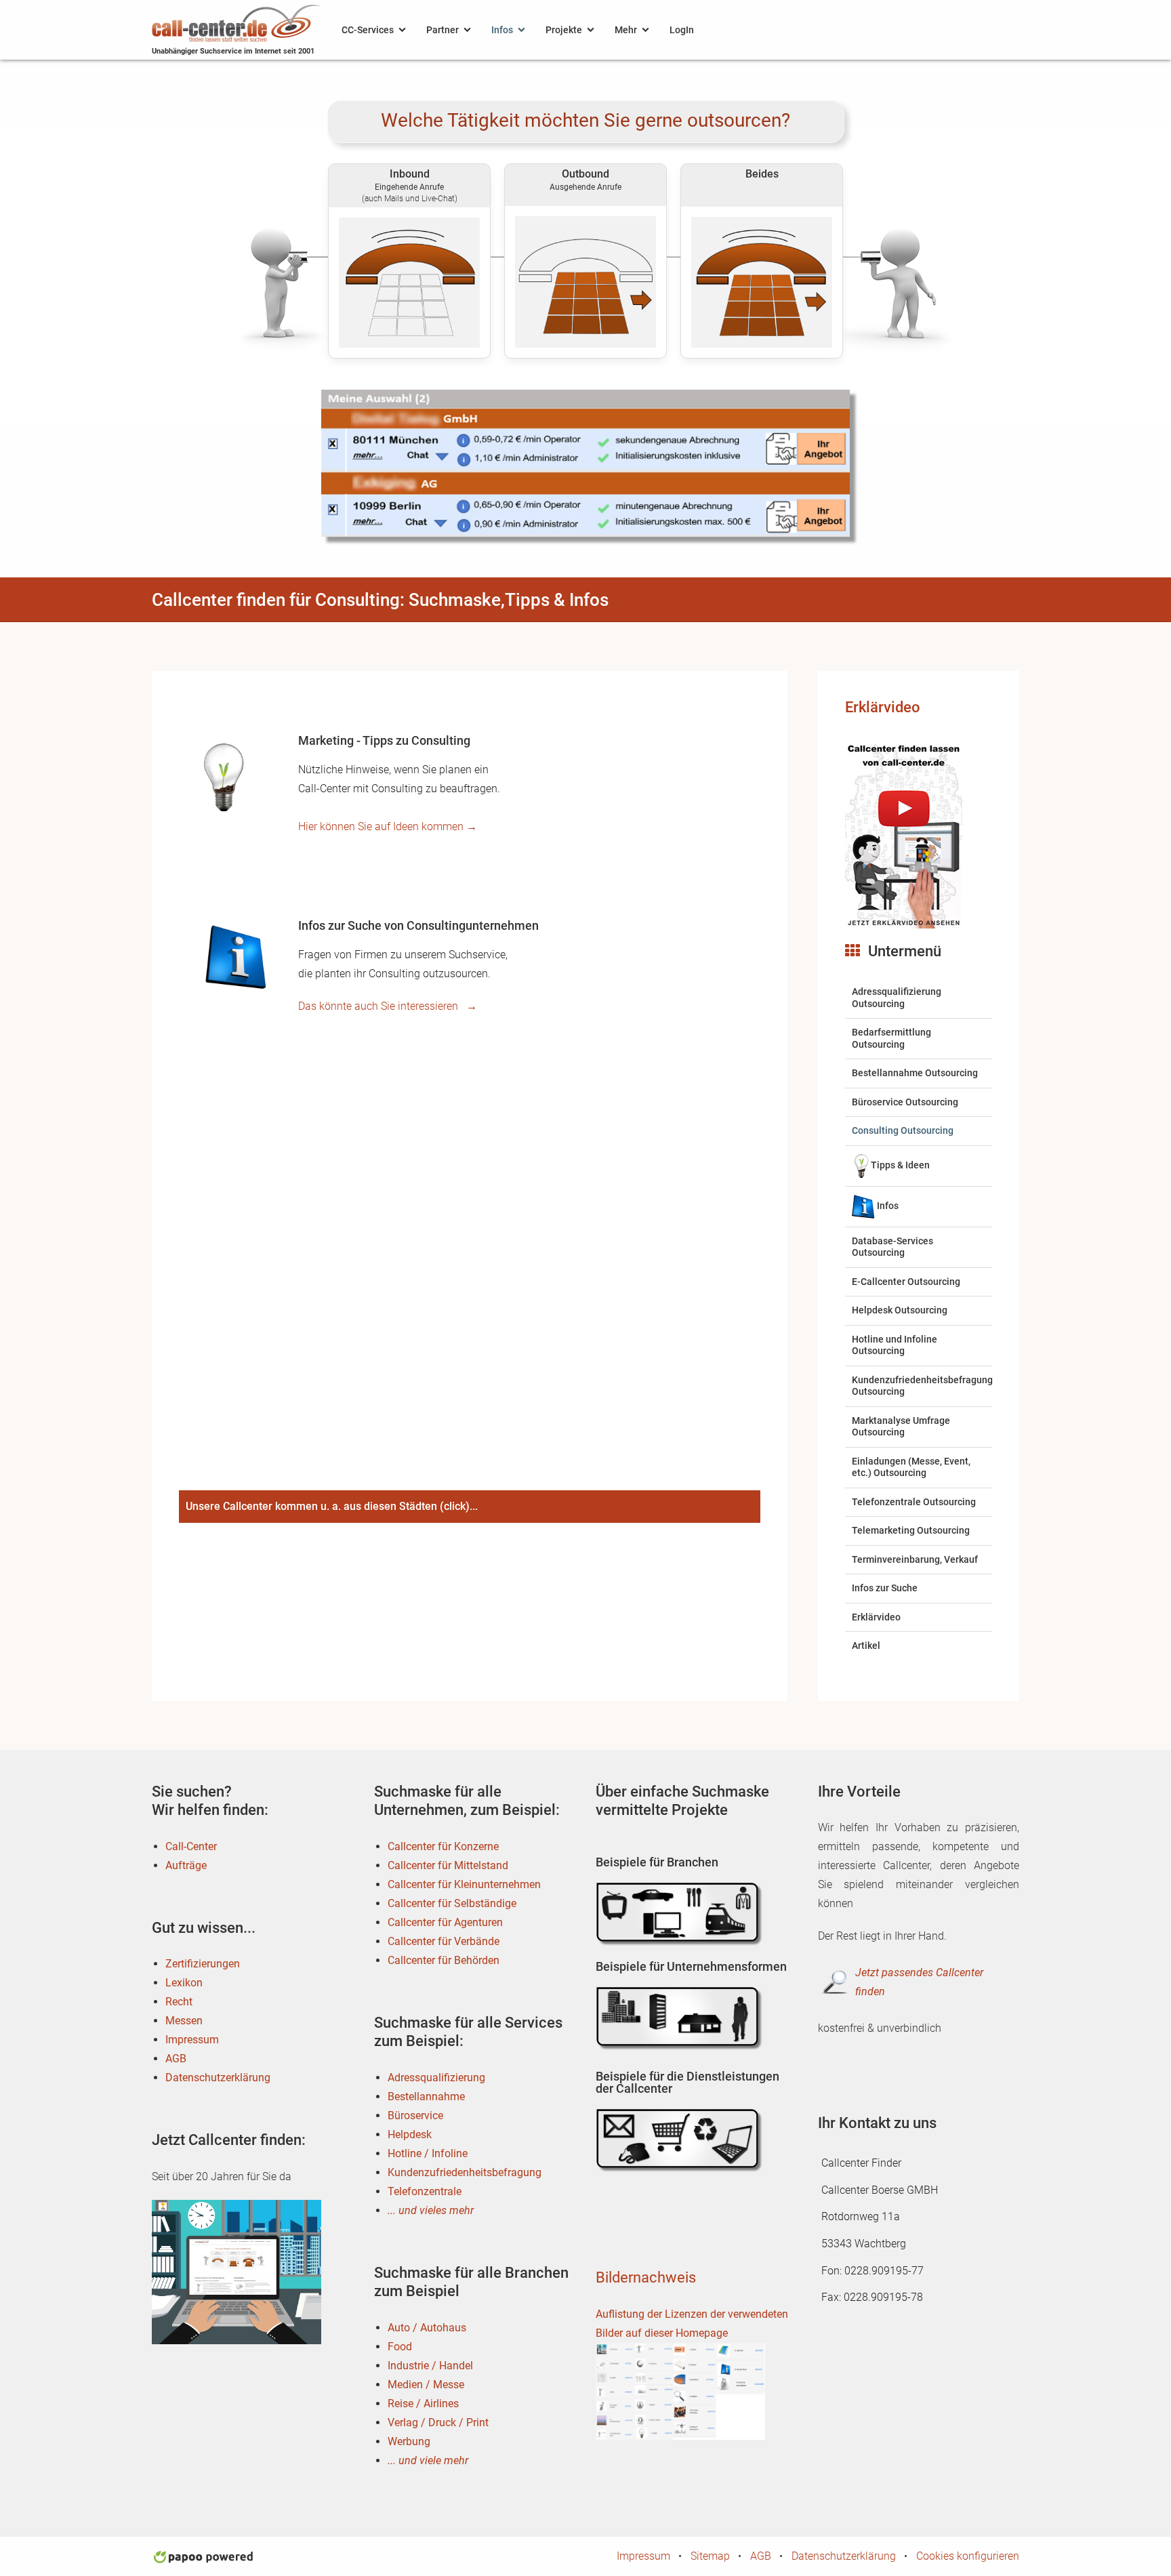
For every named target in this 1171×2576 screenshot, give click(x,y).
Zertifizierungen (203, 1964)
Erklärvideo (883, 707)
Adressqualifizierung (436, 2078)
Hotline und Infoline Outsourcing (895, 1345)
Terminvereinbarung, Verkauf (915, 1559)
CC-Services (368, 30)
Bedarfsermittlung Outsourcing (891, 1038)
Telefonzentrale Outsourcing (914, 1502)
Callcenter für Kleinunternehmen (464, 1884)
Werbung (409, 2441)
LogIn (682, 30)
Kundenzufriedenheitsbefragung (465, 2172)
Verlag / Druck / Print (438, 2422)
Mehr (626, 30)
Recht (179, 2002)
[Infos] (233, 958)
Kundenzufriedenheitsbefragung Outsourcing (922, 1386)
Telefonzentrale (425, 2191)
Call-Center (191, 1846)
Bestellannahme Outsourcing (915, 1073)
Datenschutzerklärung (218, 2078)
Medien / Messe (426, 2385)
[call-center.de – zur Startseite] (237, 22)
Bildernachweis (646, 2277)
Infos (502, 30)
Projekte (564, 30)
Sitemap (710, 2556)
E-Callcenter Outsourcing (906, 1282)
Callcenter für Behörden (444, 1960)
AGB (176, 2059)
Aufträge (186, 1865)
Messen (184, 2021)
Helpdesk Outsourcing (900, 1310)
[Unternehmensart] (680, 2018)
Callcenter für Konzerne (443, 1846)
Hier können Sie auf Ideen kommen (388, 826)
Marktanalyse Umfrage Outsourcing (901, 1427)
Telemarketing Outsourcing (911, 1530)
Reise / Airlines (423, 2404)
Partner (443, 30)
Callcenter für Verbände (444, 1941)
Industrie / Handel (430, 2366)
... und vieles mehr (431, 2210)
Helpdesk (410, 2134)
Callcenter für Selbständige (452, 1903)
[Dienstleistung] (680, 2141)
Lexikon (184, 1983)
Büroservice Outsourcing (905, 1102)
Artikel (866, 1645)
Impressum (192, 2040)
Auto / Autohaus (427, 2328)
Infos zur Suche (885, 1588)
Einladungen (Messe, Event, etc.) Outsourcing (911, 1467)
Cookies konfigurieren (968, 2556)
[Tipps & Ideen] (223, 775)
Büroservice (415, 2115)
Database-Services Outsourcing (892, 1247)
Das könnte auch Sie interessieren (388, 1006)
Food (400, 2347)
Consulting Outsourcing (903, 1130)
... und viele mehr (428, 2460)
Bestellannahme (426, 2097)
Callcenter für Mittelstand (448, 1865)
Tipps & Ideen (900, 1165)
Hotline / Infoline (428, 2153)
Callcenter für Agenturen (445, 1922)
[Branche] (680, 1914)
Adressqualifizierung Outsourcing (897, 998)
